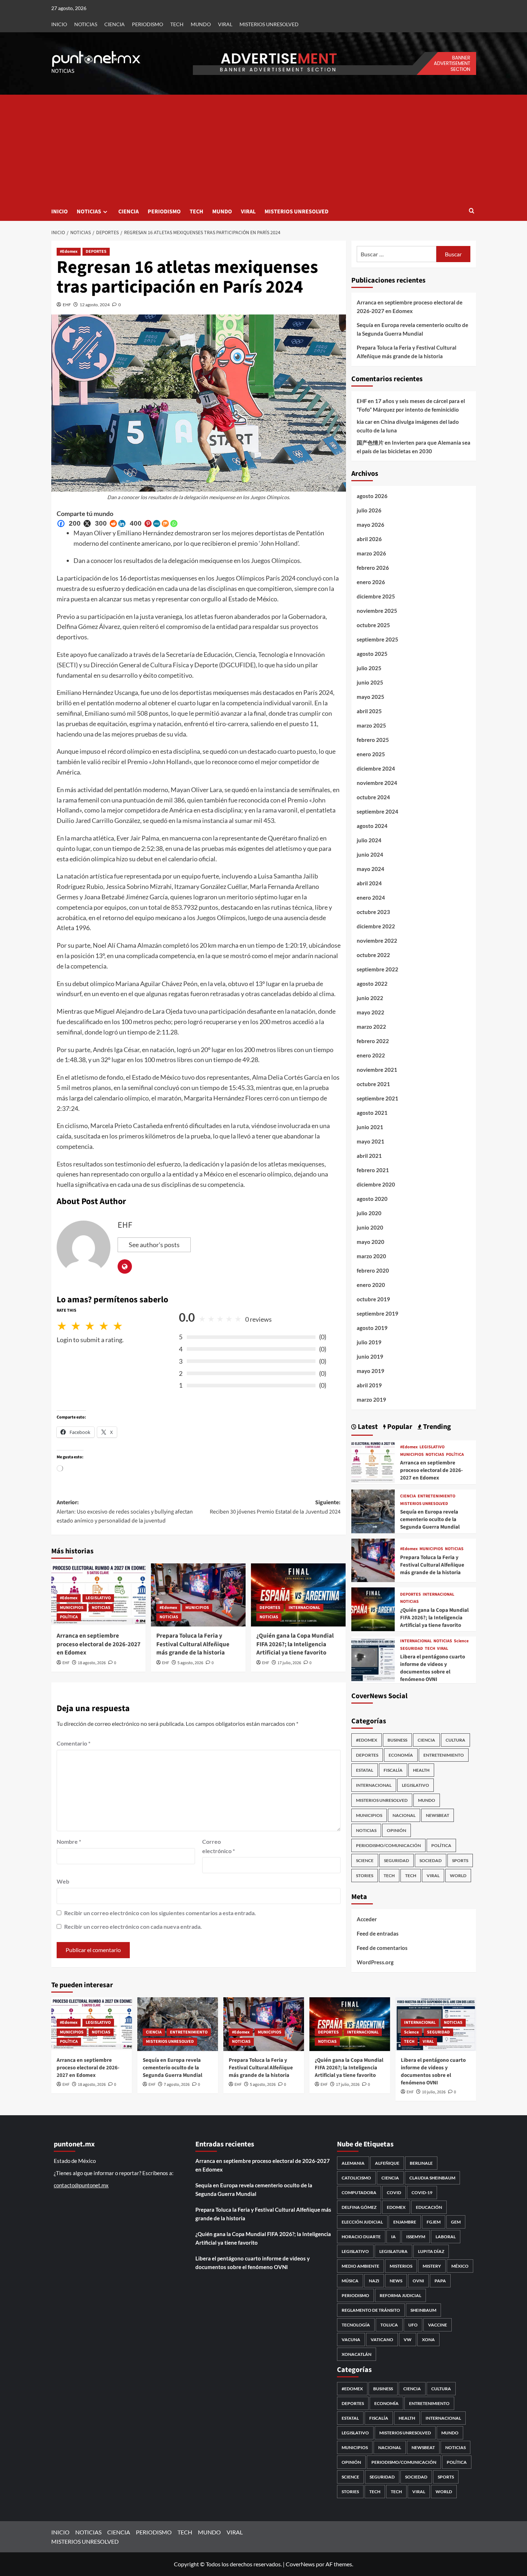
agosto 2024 (372, 826)
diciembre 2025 (376, 596)
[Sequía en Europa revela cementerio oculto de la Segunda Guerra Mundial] (373, 1510)
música (350, 2281)
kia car (365, 422)
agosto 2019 (372, 1328)
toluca (389, 2325)
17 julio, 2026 (289, 1663)
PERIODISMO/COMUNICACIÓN (388, 1845)
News (396, 2281)
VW (408, 2340)
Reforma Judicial (400, 2295)
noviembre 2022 (377, 941)
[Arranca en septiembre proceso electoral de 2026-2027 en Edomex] (373, 1461)
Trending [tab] (436, 1427)
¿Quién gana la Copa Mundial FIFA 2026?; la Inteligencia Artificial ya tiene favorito (295, 1644)
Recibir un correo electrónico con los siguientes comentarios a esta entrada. (160, 1913)
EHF (67, 305)
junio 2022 (370, 998)
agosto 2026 (372, 496)
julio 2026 (369, 510)
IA (393, 2237)
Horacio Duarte (361, 2237)
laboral (446, 2237)
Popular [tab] (399, 1427)
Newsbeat (438, 1815)
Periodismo (355, 2295)
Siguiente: (275, 1507)
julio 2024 (369, 840)
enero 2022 (371, 1055)
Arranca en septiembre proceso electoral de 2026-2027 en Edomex (99, 1644)
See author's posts (154, 1245)
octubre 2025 (373, 625)
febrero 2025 (373, 740)
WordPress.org (375, 1962)
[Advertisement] (264, 148)
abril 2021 (369, 1156)
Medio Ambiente (360, 2266)
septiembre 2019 (378, 1313)
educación (429, 2207)
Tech (411, 1876)
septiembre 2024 (378, 811)
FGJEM (434, 2222)
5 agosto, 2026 (190, 1663)
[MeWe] (157, 524)
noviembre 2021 (377, 1070)
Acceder (367, 1919)
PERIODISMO (148, 24)
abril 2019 (369, 1385)
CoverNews (300, 2564)
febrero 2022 (373, 1041)
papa (440, 2281)
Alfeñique (387, 2163)
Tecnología (356, 2325)
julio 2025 (369, 668)
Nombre (69, 1841)
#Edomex (69, 252)
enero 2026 (371, 582)
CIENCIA (115, 24)
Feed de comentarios (382, 1948)
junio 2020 (370, 1227)
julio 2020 (369, 1213)
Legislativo (355, 2251)
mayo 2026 (371, 525)
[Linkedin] (122, 524)
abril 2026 (369, 539)
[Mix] (165, 524)
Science (461, 1641)
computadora (359, 2193)
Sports (460, 1860)
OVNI (418, 2281)
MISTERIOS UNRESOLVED (269, 24)
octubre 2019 (373, 1299)
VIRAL (225, 24)
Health (421, 1770)
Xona (428, 2340)
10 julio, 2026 (434, 2092)
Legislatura (393, 2251)
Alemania (353, 2163)
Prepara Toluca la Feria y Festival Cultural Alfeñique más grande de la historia (193, 1644)
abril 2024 (369, 883)
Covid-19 (422, 2193)
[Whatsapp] (174, 524)
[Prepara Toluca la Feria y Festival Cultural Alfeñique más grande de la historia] (198, 1595)
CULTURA (455, 1740)
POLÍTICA (69, 1617)
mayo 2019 (371, 1371)
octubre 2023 (373, 912)
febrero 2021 (373, 1170)
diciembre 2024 (376, 768)
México (460, 2266)
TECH (177, 24)
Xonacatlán (357, 2354)
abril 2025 (369, 711)
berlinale (421, 2163)
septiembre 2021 (378, 1098)
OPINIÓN (397, 1830)
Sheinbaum (423, 2310)
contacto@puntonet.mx (81, 2185)
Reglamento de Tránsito (371, 2310)
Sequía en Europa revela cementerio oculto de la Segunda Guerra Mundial (412, 329)
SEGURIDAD (412, 1649)
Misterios (401, 2266)
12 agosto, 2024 (95, 305)
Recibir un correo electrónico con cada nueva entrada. (133, 1926)
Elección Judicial (362, 2222)
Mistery (432, 2266)
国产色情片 (370, 442)
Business (397, 1740)
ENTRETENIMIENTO (436, 1496)
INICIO (59, 24)
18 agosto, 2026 (92, 1663)
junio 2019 (370, 1356)
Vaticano (382, 2340)
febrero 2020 (373, 1270)
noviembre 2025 (377, 611)
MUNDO (201, 24)
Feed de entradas (378, 1933)
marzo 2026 (371, 553)
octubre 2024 (373, 797)
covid (394, 2193)
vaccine (438, 2325)
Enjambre (405, 2222)
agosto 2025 (372, 654)
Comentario (73, 1743)
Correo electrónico (219, 1846)
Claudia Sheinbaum (432, 2178)
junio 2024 (370, 854)
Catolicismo (356, 2178)
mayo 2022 (371, 1012)
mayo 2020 (371, 1242)
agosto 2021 (372, 1113)
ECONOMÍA (401, 1755)
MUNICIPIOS (72, 1608)
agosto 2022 (372, 984)
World (458, 1876)
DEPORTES (96, 252)
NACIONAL (404, 1815)
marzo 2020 (371, 1256)
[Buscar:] (397, 254)
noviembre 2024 (377, 783)
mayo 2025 (371, 697)
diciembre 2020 (376, 1184)
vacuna (351, 2340)
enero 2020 (371, 1285)
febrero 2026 (373, 568)
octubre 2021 (373, 1084)
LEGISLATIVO (98, 1598)
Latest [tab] (367, 1427)
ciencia (390, 2178)
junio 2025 (370, 682)
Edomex (396, 2207)
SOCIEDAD (431, 1860)
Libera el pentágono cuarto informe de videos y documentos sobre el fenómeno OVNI (433, 1668)
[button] (472, 211)
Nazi (374, 2281)
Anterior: (125, 1512)
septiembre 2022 (378, 969)
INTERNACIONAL (304, 1608)
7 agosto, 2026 (177, 2085)
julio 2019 (369, 1342)
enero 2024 (371, 898)
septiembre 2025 (378, 639)
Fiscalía (393, 1770)
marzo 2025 (371, 725)
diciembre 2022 (376, 926)
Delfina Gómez (359, 2207)
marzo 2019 (371, 1400)
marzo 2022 (371, 1027)
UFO (413, 2325)
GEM (456, 2222)
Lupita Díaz (431, 2251)
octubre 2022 (373, 955)
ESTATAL (365, 1770)
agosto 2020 (372, 1199)
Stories (365, 1876)
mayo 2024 (371, 869)
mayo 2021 (371, 1141)
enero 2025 (371, 754)
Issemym (416, 2237)
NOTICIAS (86, 24)
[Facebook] (61, 524)
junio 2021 (370, 1127)
